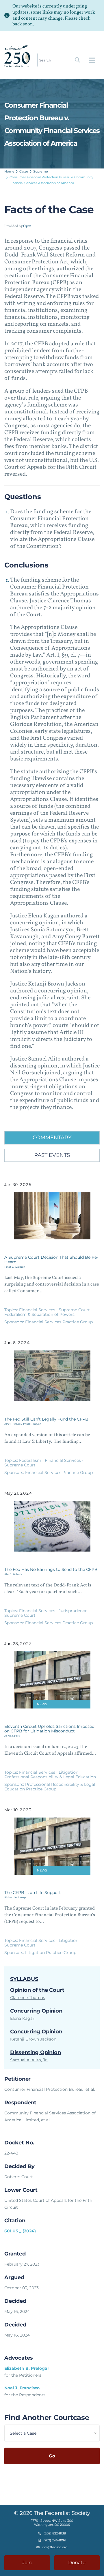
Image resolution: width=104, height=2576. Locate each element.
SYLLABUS (24, 1979)
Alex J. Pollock (13, 1574)
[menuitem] (10, 171)
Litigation (69, 1772)
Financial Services (38, 1310)
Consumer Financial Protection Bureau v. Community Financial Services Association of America (51, 180)
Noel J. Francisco (22, 2388)
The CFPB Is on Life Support (33, 1893)
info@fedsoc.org (55, 2547)
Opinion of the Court (37, 1990)
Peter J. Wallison (15, 1267)
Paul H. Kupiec (32, 1424)
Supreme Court (75, 1310)
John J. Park (12, 1736)
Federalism (31, 1460)
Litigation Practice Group (51, 1953)
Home (9, 171)
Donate (77, 2563)
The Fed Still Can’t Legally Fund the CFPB (46, 1419)
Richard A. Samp (15, 1897)
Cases (24, 171)
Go (52, 2456)
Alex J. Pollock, (14, 1424)
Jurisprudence (74, 1611)
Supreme (41, 171)
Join (27, 2563)
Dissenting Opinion (36, 2052)
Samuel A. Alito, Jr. (29, 2060)
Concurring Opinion (36, 2011)
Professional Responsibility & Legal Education (50, 1777)
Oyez (27, 226)
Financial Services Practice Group (59, 1322)
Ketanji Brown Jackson (33, 2039)
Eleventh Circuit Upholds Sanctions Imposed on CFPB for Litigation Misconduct (49, 1729)
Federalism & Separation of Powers (39, 1314)
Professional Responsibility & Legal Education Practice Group (50, 1787)
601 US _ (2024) (20, 2231)
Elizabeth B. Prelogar (27, 2368)
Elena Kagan (23, 2018)
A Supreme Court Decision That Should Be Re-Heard (51, 1260)
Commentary (52, 1138)
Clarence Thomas (28, 1998)
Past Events (52, 1155)
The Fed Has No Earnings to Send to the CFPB (51, 1569)
